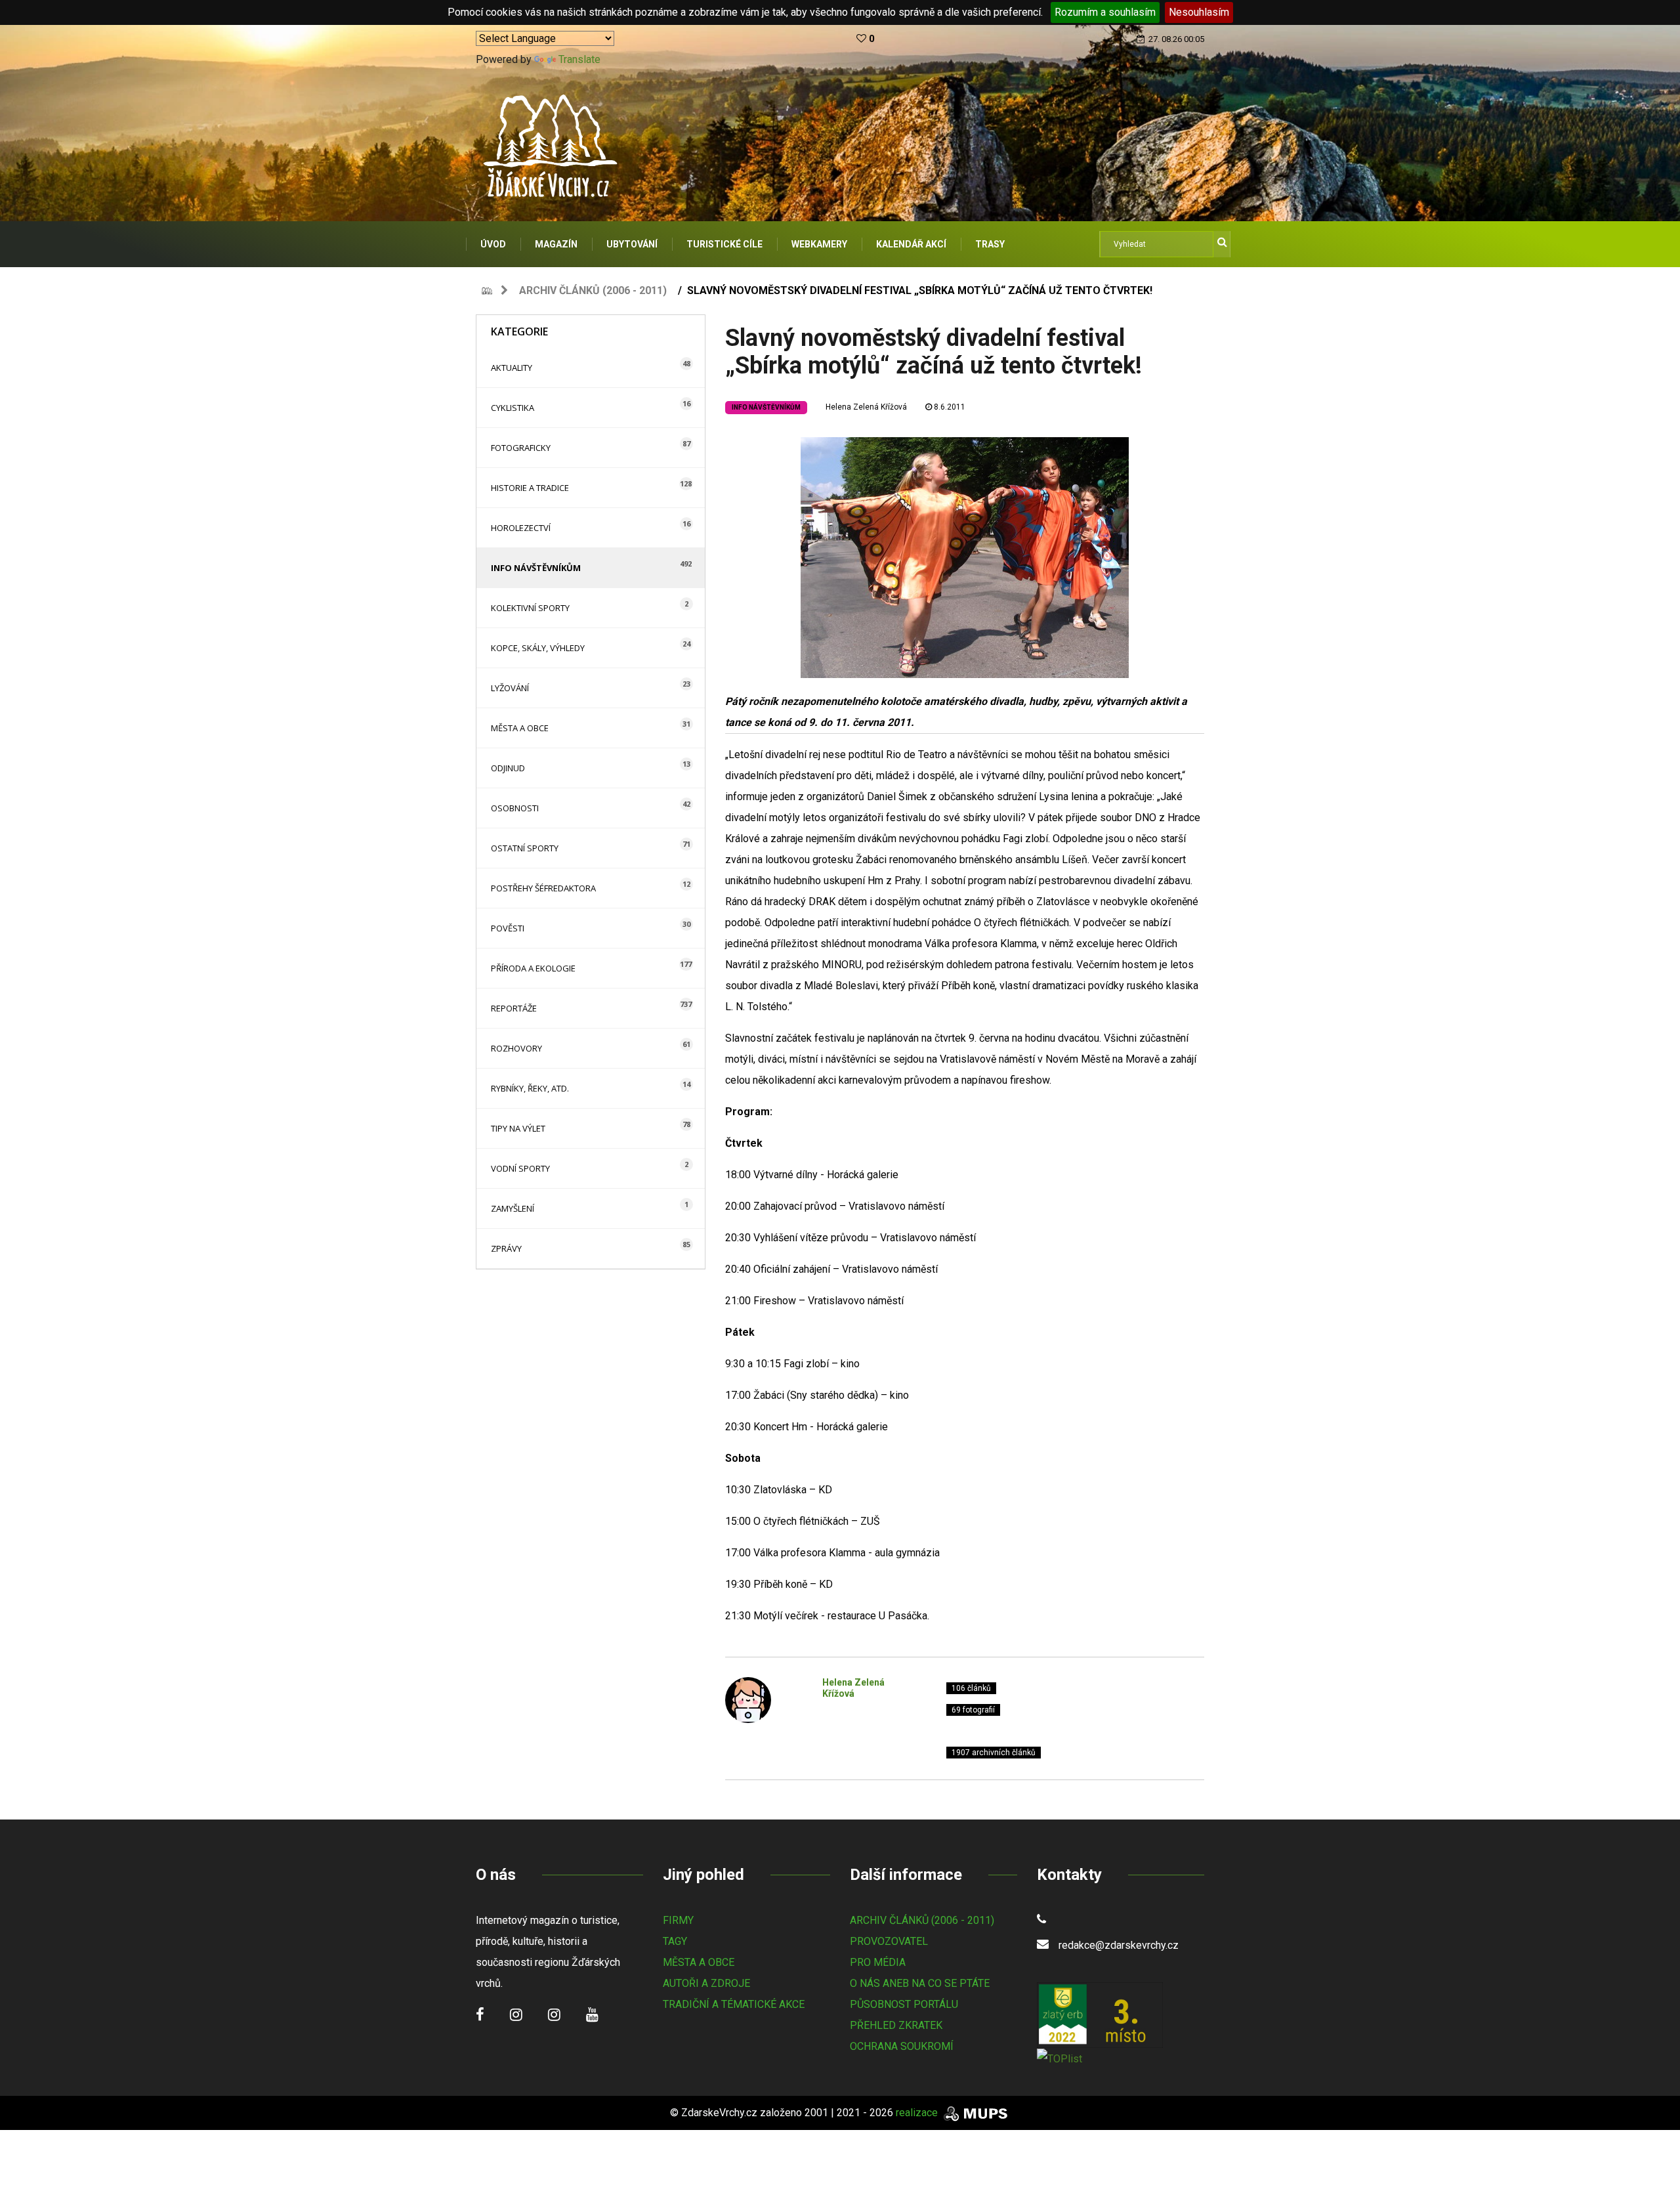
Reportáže (514, 1008)
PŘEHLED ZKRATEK (896, 2025)
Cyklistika (513, 408)
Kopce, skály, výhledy (538, 648)
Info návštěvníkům (536, 568)
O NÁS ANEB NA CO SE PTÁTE (920, 1983)
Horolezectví (521, 528)
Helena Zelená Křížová (866, 407)
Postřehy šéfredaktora (543, 888)
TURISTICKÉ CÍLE (724, 244)
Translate (579, 59)
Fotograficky (521, 448)
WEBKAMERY (819, 244)
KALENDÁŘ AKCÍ (911, 244)
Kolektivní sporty (530, 608)
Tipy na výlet (518, 1128)
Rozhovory (516, 1048)
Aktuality (512, 368)
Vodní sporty (520, 1168)
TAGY (675, 1941)
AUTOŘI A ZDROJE (706, 1983)
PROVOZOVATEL (889, 1941)
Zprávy (506, 1248)
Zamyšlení (513, 1208)
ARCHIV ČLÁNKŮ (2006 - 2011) (922, 1920)
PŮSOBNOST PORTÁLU (904, 2004)
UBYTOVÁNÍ (632, 244)
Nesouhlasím (1199, 12)
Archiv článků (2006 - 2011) (593, 290)
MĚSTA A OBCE (699, 1962)
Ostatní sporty (525, 848)
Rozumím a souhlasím (1105, 12)
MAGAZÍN (556, 244)
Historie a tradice (530, 488)
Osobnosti (515, 808)
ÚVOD (493, 244)
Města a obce (520, 728)
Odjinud (508, 768)
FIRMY (678, 1920)
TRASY (990, 244)
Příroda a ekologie (533, 968)
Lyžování (510, 688)
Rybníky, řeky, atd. (530, 1088)
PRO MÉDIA (878, 1962)
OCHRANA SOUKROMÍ (902, 2046)
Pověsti (508, 928)
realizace (918, 2113)
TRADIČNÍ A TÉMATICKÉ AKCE (734, 2004)
